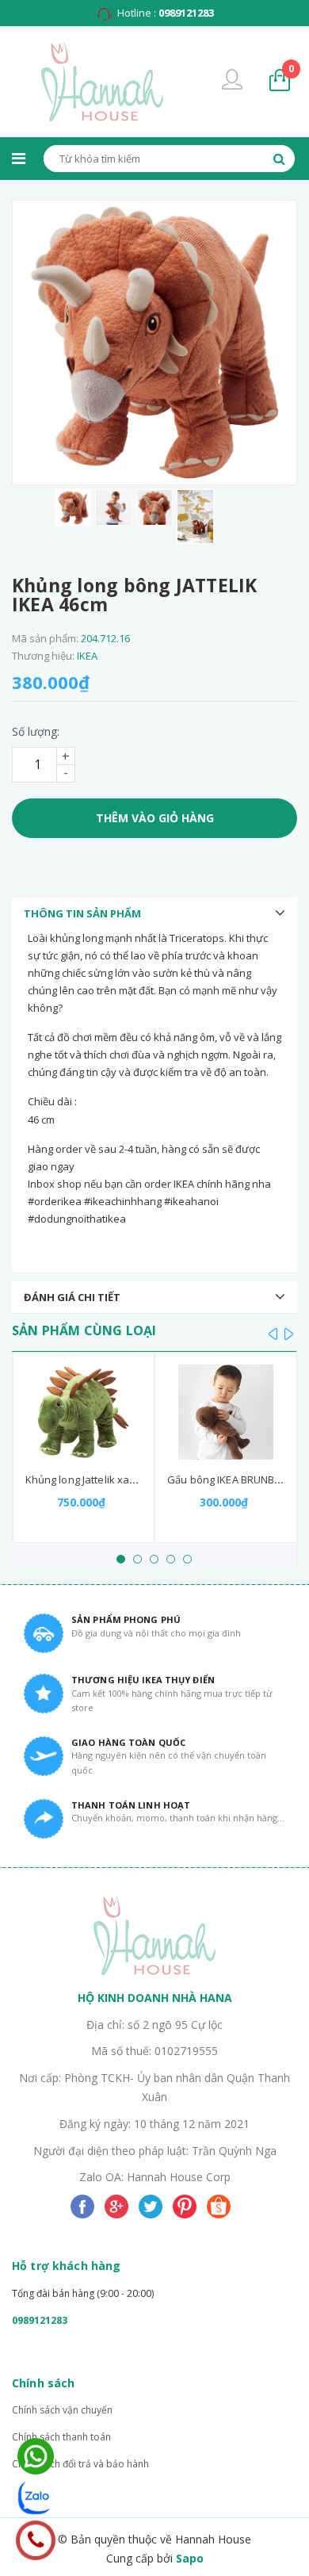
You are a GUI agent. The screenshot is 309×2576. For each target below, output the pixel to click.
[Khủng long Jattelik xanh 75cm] (84, 1412)
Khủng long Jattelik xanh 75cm (98, 1479)
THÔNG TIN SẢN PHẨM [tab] (82, 913)
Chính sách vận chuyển (62, 2410)
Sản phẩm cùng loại (84, 1330)
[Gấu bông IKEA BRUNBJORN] (226, 1412)
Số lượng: (36, 731)
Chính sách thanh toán (61, 2437)
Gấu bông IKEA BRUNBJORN (233, 1479)
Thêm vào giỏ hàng (155, 818)
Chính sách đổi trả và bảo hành (80, 2464)
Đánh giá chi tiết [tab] (72, 1297)
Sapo (190, 2558)
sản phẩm (291, 69)
